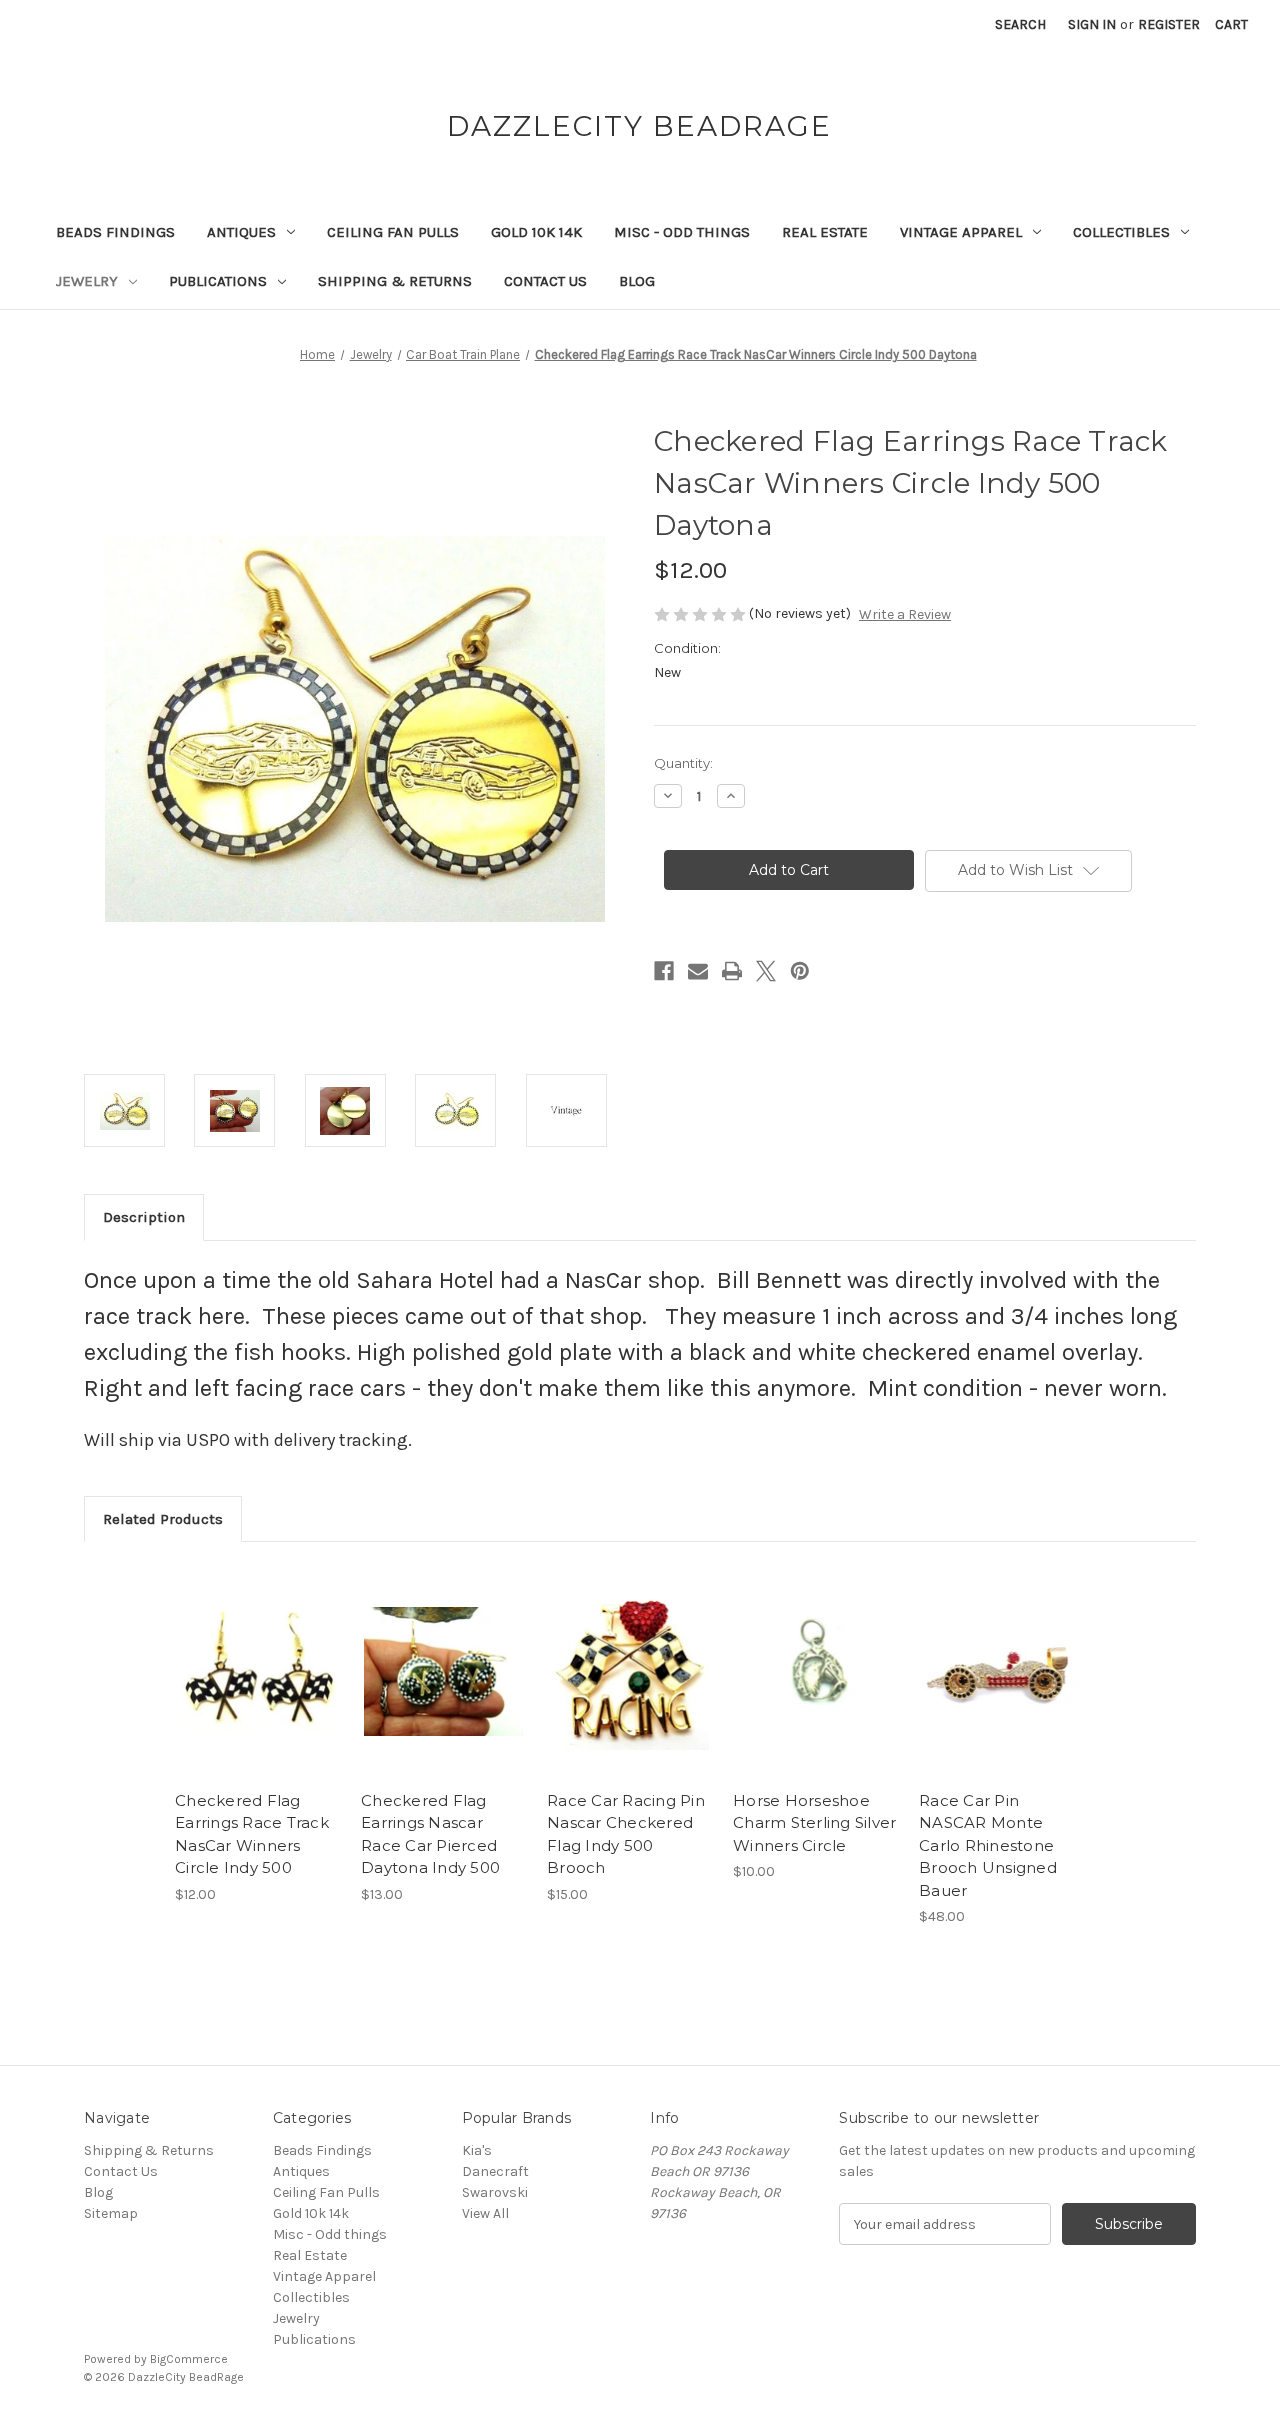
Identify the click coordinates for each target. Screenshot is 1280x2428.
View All (485, 2213)
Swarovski (495, 2192)
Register (1169, 24)
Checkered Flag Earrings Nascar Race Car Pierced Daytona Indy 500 (430, 1834)
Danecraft (495, 2171)
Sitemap (111, 2213)
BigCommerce (189, 2359)
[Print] (732, 971)
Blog (637, 281)
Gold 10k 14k (536, 232)
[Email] (698, 971)
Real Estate (825, 232)
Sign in (1092, 24)
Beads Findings (115, 232)
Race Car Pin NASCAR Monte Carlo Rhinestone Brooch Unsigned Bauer (988, 1845)
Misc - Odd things (682, 232)
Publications (218, 281)
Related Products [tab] (163, 1519)
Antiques (241, 232)
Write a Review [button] (905, 614)
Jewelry (87, 281)
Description (144, 1217)
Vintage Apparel (961, 232)
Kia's (477, 2150)
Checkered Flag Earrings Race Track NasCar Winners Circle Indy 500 (252, 1834)
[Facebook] (664, 971)
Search (1020, 24)
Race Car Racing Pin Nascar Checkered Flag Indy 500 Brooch (626, 1834)
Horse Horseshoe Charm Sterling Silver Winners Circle (814, 1823)
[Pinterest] (800, 971)
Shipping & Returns (395, 281)
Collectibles (1121, 232)
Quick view (256, 1654)
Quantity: (683, 763)
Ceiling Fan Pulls (393, 232)
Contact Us (545, 281)
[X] (766, 971)
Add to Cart (257, 1689)
